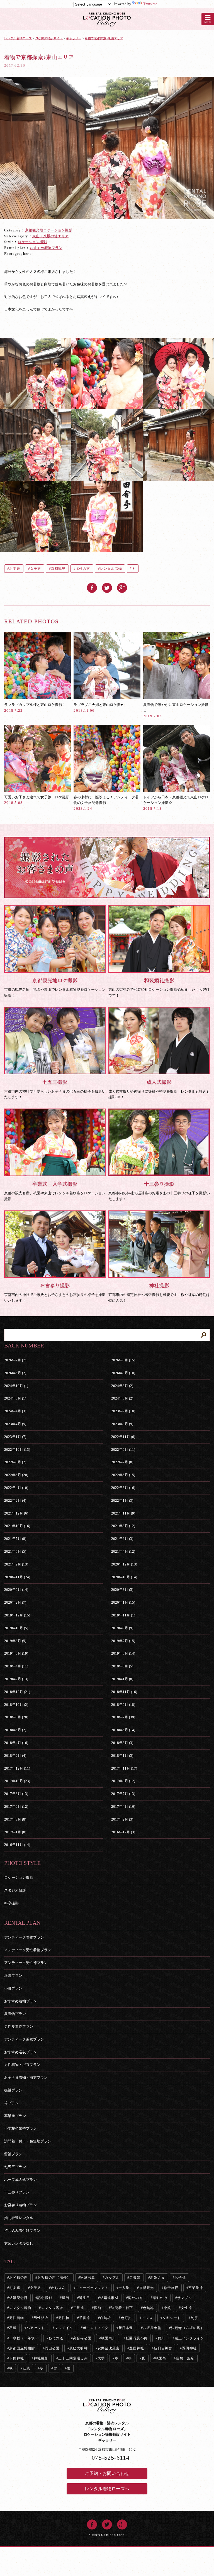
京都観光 (58, 569)
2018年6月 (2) (15, 1730)
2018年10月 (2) (16, 1705)
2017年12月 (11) (17, 1768)
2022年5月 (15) (123, 1475)
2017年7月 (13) (123, 1794)
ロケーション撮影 (32, 242)
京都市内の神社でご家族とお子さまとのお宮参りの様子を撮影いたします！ (55, 1293)
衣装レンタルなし (19, 2243)
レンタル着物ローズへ (107, 2489)
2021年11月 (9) (123, 1513)
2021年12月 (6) (16, 1513)
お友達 (15, 569)
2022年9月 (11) (123, 1450)
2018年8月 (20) (16, 1717)
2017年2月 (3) (122, 1819)
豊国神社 (137, 2348)
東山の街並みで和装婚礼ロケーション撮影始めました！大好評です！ (159, 988)
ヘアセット (36, 2328)
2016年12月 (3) (123, 1832)
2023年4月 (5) (15, 1424)
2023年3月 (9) (122, 1424)
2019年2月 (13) (16, 1679)
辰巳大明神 (79, 2348)
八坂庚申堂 (152, 2328)
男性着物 (17, 2318)
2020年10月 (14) (124, 1577)
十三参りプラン (17, 2192)
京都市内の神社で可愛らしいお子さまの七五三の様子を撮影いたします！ (55, 1089)
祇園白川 (109, 2338)
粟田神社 (190, 2348)
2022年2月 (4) (15, 1500)
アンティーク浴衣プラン (24, 2039)
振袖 (98, 2308)
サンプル (185, 2298)
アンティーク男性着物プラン (28, 1950)
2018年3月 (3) (122, 1743)
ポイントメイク (96, 2328)
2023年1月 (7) (15, 1437)
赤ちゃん (58, 2288)
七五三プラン (15, 2167)
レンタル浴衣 (52, 2308)
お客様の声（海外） (54, 2277)
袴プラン (11, 2103)
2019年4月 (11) (16, 1666)
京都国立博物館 (22, 2348)
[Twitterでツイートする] (107, 585)
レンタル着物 (111, 569)
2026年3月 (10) (123, 1373)
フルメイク (64, 2328)
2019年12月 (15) (17, 1615)
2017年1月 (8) (15, 1832)
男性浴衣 (41, 2318)
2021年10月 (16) (17, 1526)
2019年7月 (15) (123, 1641)
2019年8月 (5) (15, 1641)
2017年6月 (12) (16, 1806)
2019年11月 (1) (123, 1615)
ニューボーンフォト (92, 2288)
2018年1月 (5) (122, 1756)
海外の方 (83, 569)
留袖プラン (13, 2154)
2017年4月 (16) (123, 1806)
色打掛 (127, 2318)
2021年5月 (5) (15, 1551)
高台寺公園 (82, 2338)
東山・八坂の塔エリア (50, 236)
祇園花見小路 (137, 2338)
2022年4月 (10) (16, 1488)
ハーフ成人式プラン (20, 2180)
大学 (101, 2358)
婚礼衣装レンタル (19, 2218)
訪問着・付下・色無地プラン (28, 2141)
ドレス (147, 2318)
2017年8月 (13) (16, 1794)
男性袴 (64, 2318)
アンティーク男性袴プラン (26, 1963)
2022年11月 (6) (123, 1437)
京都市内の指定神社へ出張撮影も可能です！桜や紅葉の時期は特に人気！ (159, 1293)
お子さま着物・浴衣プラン (26, 2077)
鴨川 (161, 2338)
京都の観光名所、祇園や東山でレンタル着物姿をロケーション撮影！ (55, 988)
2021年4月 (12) (123, 1551)
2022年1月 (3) (122, 1500)
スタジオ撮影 (15, 1890)
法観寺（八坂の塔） (188, 2328)
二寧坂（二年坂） (24, 2338)
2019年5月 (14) (123, 1653)
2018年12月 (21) (17, 1692)
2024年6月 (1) (15, 1398)
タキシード (172, 2318)
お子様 (180, 2277)
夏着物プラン (15, 2014)
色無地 (149, 2308)
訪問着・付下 (122, 2308)
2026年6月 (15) (123, 1360)
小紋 (167, 2308)
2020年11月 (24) (17, 1577)
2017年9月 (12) (123, 1781)
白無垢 (106, 2318)
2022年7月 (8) (122, 1462)
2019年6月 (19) (16, 1653)
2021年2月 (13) (16, 1564)
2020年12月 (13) (124, 1564)
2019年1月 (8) (122, 1679)
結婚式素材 (109, 2298)
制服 (194, 2318)
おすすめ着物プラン (46, 248)
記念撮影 (45, 2298)
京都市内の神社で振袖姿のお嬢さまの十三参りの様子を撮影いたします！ (159, 1191)
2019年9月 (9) (122, 1628)
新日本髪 (126, 2328)
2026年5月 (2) (15, 1373)
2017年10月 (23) (17, 1781)
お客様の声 (18, 2277)
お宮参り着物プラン (20, 2205)
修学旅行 (171, 2288)
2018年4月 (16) (16, 1743)
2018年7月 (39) (123, 1717)
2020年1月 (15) (123, 1602)
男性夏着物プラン (19, 2026)
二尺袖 (79, 2308)
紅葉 (26, 2368)
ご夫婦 (135, 2277)
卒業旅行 (196, 2288)
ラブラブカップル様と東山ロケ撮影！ (35, 707)
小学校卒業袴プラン (20, 2128)
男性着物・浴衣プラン (22, 2065)
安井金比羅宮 (109, 2348)
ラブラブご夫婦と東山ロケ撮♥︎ (98, 707)
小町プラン (13, 1988)
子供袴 (85, 2318)
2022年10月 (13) (17, 1450)
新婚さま (158, 2277)
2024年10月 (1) (16, 1386)
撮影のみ (160, 2298)
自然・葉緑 (185, 2358)
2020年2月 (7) (15, 1602)
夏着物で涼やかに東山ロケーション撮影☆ (176, 710)
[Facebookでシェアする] (92, 585)
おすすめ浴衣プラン (20, 2052)
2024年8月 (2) (122, 1386)
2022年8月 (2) (15, 1462)
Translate (150, 4)
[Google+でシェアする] (122, 585)
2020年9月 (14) (16, 1590)
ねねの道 (56, 2338)
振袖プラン (13, 2090)
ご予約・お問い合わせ (107, 2473)
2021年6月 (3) (122, 1539)
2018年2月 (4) (15, 1756)
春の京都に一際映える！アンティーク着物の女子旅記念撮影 (106, 803)
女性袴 (186, 2308)
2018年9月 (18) (123, 1705)
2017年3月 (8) (15, 1819)
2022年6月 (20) (16, 1475)
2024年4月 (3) (15, 1411)
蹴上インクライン (189, 2338)
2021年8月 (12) (123, 1526)
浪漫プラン (13, 1976)
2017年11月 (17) (124, 1768)
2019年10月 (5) (16, 1628)
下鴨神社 (17, 2358)
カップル (112, 2277)
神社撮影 (41, 2358)
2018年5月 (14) (123, 1730)
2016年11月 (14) (17, 1845)
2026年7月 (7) (15, 1360)
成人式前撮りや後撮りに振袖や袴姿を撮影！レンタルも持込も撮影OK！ (159, 1089)
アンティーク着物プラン (24, 1937)
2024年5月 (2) (122, 1398)
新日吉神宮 (163, 2348)
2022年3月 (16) (123, 1488)
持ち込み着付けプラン (22, 2231)
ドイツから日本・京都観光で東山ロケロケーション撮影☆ (176, 803)
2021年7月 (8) (15, 1539)
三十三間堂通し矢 (73, 2358)
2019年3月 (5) (122, 1666)
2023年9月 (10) (123, 1411)
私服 (13, 2328)
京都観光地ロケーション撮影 (49, 230)
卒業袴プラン (15, 2116)
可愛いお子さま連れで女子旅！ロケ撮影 (37, 800)
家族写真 (88, 2277)
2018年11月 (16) (124, 1692)
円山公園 (52, 2348)
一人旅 (124, 2288)
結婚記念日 (18, 2298)
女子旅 (36, 569)
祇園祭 (161, 2358)
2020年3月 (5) (122, 1590)
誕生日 (85, 2298)
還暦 (65, 2298)
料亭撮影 (11, 1903)
